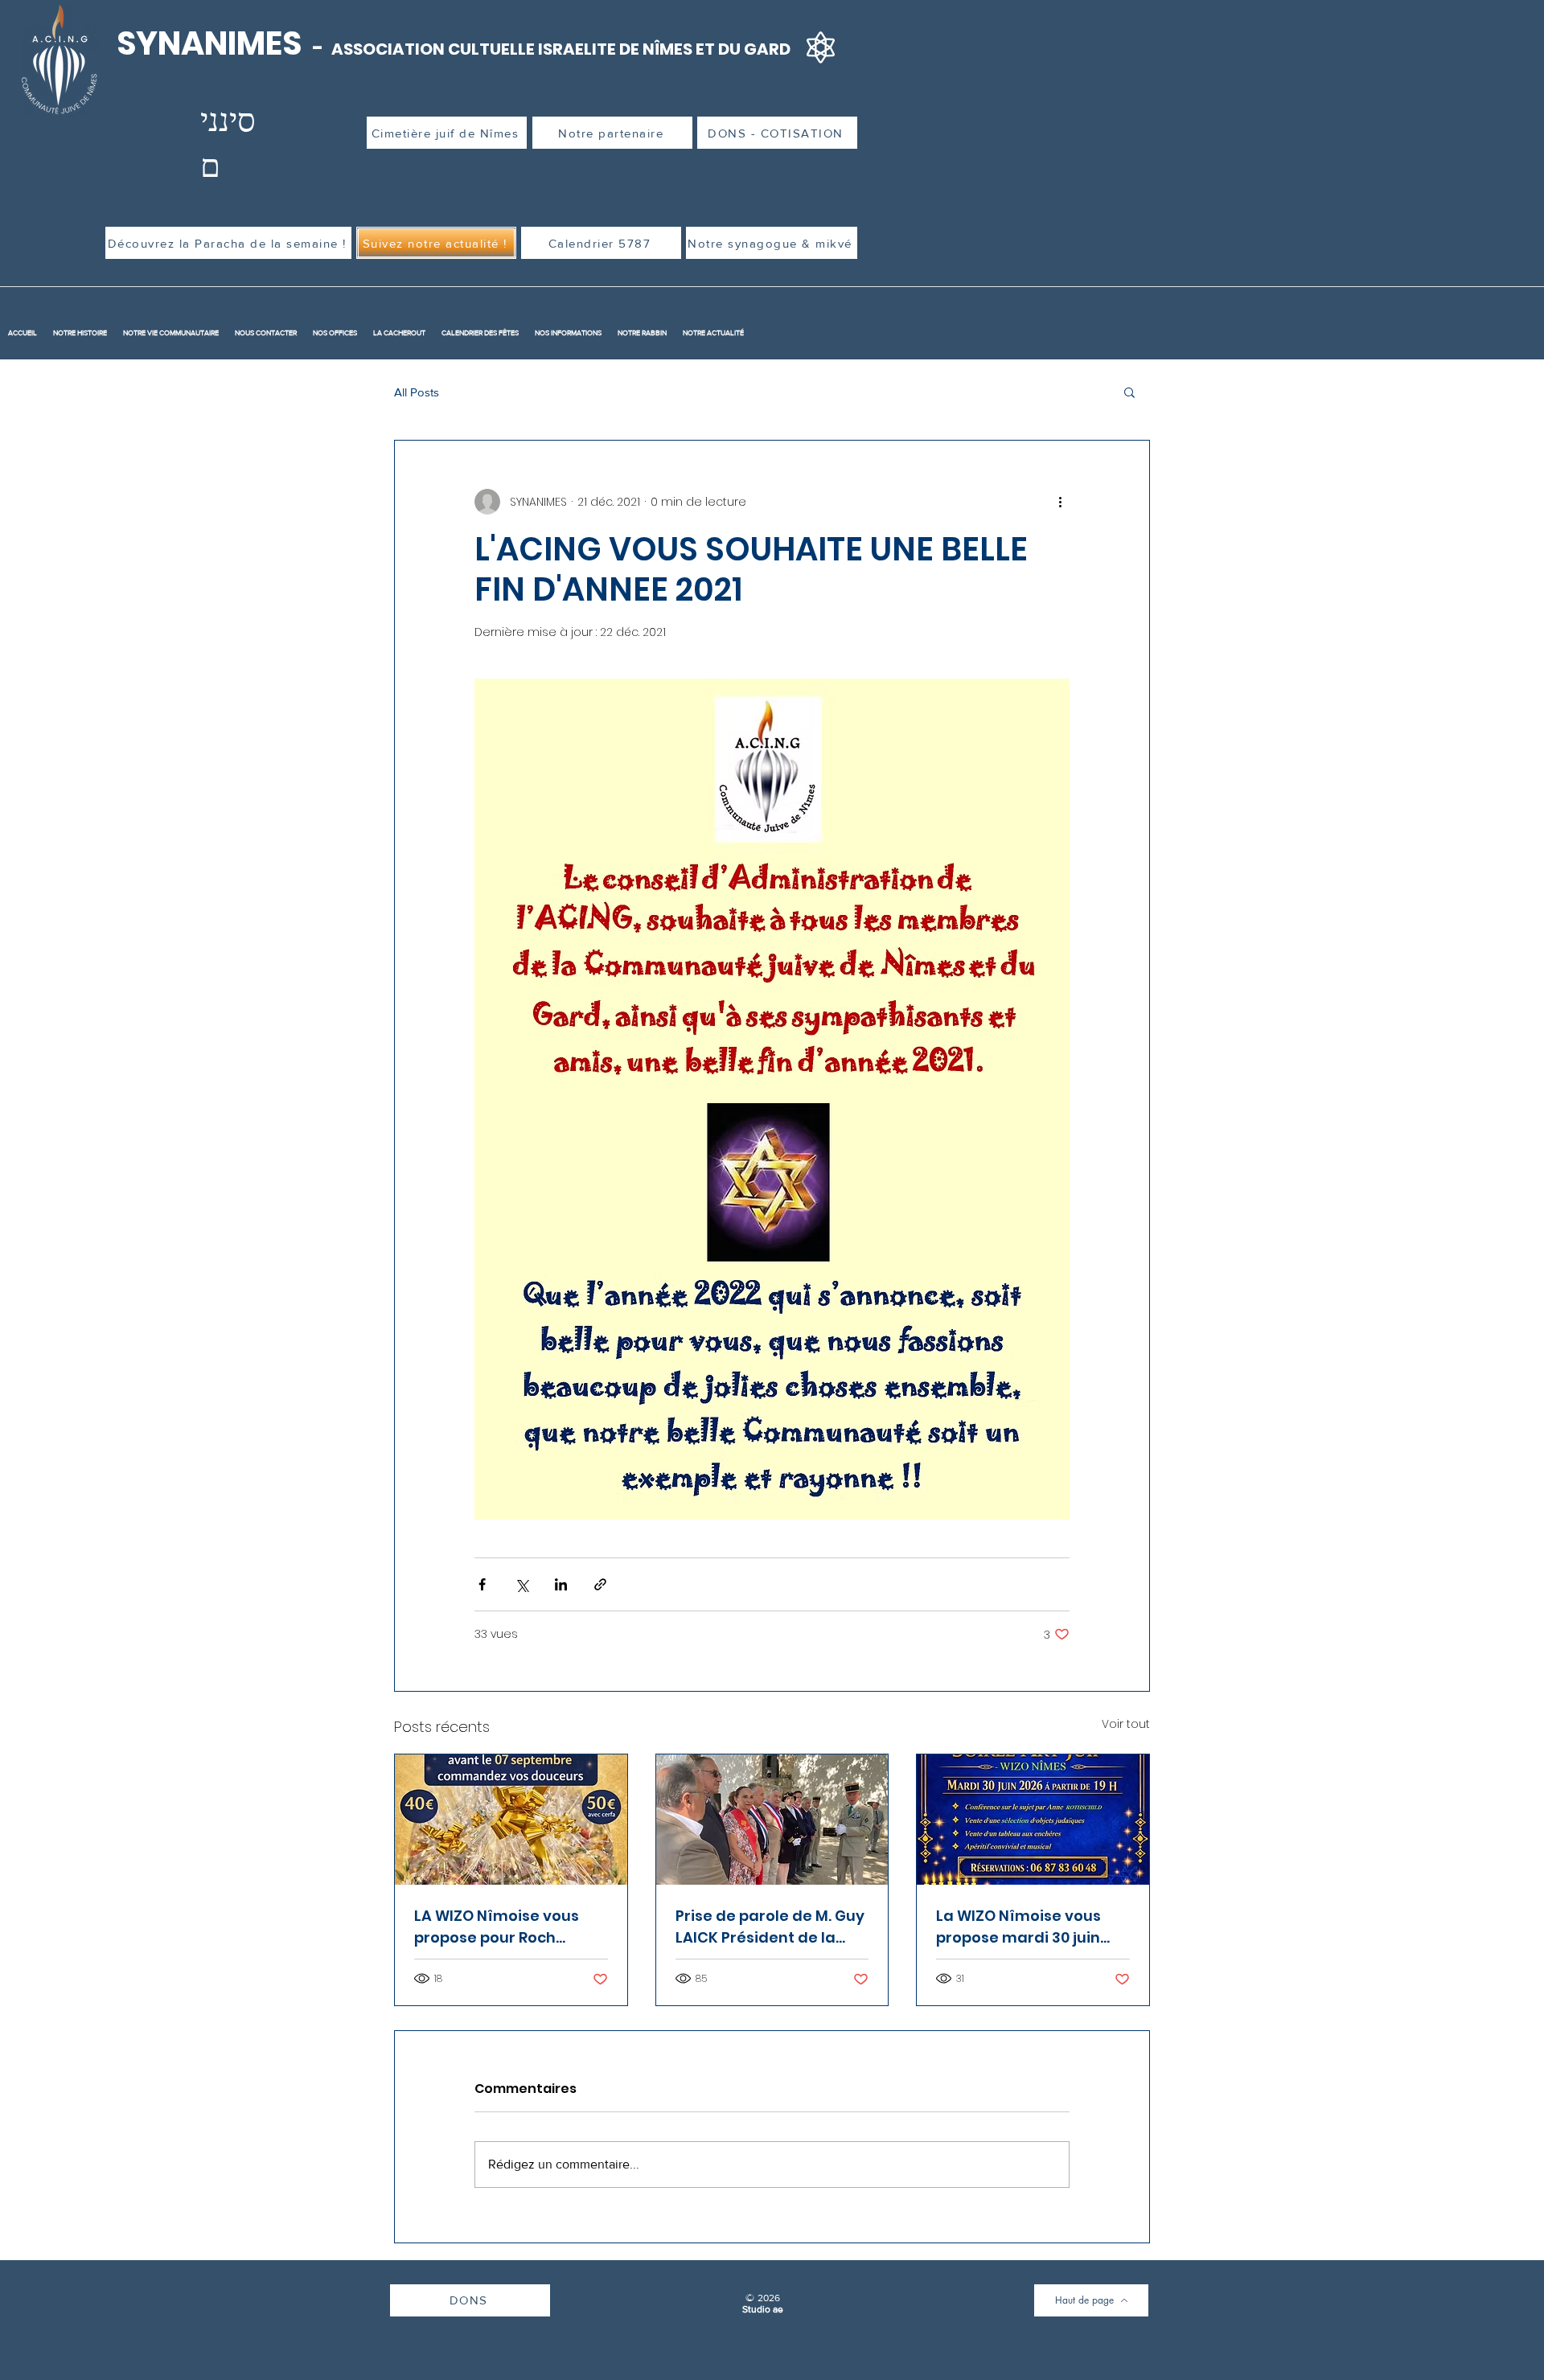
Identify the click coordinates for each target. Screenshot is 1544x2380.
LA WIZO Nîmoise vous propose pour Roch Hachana (497, 1927)
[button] (1129, 392)
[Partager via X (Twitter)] (522, 1584)
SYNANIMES (212, 43)
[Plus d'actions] (1060, 502)
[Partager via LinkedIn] (561, 1584)
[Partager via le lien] (600, 1584)
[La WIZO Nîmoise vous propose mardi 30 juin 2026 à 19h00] (1033, 1820)
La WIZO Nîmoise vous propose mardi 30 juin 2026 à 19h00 (1018, 1927)
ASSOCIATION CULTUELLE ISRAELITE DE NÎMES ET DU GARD (561, 49)
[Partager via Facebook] (482, 1584)
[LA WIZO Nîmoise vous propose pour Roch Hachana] (511, 1820)
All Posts (417, 392)
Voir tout (1126, 1724)
